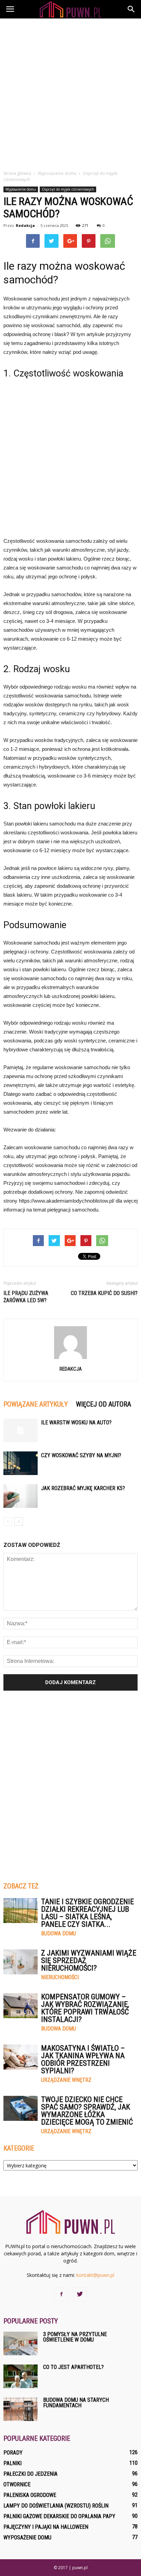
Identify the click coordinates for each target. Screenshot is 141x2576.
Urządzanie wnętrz (66, 2080)
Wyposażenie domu (21, 189)
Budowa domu (59, 1934)
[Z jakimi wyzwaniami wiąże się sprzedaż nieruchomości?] (21, 1962)
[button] (131, 9)
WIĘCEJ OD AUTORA (104, 1404)
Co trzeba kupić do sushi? (104, 1293)
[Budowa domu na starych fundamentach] (21, 2409)
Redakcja (25, 225)
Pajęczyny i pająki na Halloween (46, 2527)
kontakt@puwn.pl (95, 2275)
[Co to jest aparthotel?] (21, 2376)
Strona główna (17, 173)
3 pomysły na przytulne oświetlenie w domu (75, 2337)
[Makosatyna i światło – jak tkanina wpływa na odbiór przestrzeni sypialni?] (21, 2057)
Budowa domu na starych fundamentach (76, 2403)
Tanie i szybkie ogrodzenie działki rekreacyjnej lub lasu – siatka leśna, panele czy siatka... (87, 1913)
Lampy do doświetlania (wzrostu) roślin (56, 2506)
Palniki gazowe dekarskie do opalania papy (59, 2516)
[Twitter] (80, 2294)
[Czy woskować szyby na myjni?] (21, 1463)
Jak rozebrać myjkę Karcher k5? (83, 1488)
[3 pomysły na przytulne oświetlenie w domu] (21, 2343)
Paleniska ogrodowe (30, 2495)
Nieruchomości (60, 1977)
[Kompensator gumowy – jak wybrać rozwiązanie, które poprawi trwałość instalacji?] (21, 2006)
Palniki (12, 2463)
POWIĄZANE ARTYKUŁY (36, 1404)
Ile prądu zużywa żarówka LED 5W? (26, 1297)
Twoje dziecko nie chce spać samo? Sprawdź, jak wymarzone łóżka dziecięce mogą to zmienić (87, 2111)
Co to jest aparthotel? (73, 2367)
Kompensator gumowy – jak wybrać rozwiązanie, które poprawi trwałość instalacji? (85, 2008)
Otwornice (17, 2484)
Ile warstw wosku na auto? (76, 1422)
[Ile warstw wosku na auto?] (21, 1430)
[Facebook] (61, 2294)
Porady (13, 2453)
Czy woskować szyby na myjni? (81, 1455)
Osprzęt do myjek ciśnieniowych (68, 189)
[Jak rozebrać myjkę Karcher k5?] (21, 1496)
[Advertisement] (70, 92)
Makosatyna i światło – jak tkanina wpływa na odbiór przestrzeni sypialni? (83, 2059)
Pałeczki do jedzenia (30, 2474)
